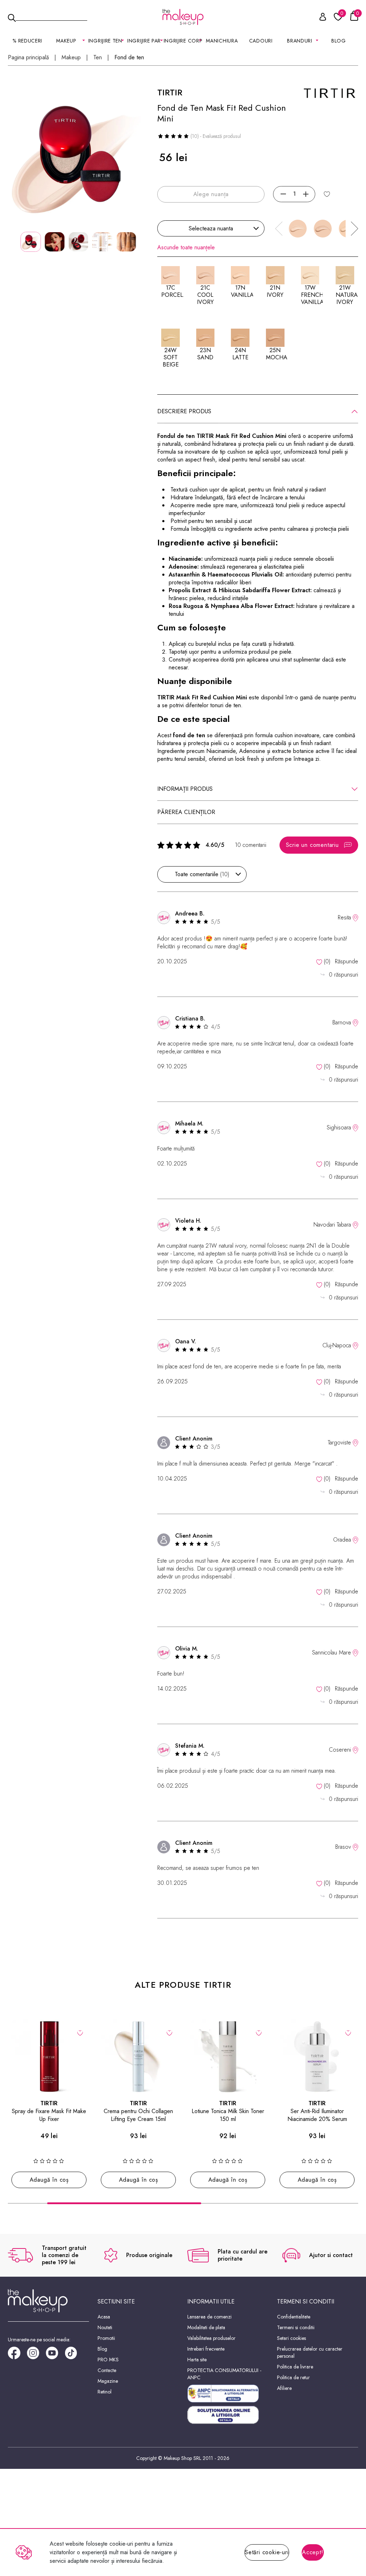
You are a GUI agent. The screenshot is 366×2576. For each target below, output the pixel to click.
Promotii (106, 2338)
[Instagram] (36, 2355)
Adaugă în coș (49, 2180)
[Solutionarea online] (228, 2415)
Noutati (105, 2327)
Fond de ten (129, 58)
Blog (339, 41)
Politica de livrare (295, 2367)
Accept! (313, 2552)
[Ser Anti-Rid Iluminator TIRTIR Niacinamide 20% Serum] (317, 2057)
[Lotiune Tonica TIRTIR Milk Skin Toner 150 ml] (228, 2057)
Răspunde (347, 961)
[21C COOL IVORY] (323, 229)
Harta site (197, 2360)
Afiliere (284, 2388)
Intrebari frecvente (206, 2349)
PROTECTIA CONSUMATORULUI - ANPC (224, 2374)
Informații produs (185, 789)
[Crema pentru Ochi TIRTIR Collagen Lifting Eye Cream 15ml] (138, 2057)
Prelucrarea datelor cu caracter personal (310, 2352)
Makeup (71, 58)
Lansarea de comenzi (209, 2317)
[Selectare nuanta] (327, 194)
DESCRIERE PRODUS (184, 411)
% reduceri (27, 41)
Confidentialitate (294, 2317)
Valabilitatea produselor (211, 2338)
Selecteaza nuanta (211, 228)
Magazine (108, 2381)
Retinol (105, 2392)
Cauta (51, 16)
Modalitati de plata (206, 2327)
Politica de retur (293, 2377)
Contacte (107, 2370)
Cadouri (261, 41)
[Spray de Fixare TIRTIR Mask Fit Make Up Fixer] (49, 2057)
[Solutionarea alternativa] (228, 2393)
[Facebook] (17, 2355)
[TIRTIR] (330, 92)
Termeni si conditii (296, 2327)
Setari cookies (291, 2338)
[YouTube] (55, 2355)
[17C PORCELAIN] (298, 229)
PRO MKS (108, 2360)
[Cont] (319, 18)
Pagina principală (28, 58)
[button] (355, 229)
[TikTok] (74, 2355)
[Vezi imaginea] (78, 157)
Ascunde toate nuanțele (186, 248)
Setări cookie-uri (267, 2552)
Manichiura (222, 41)
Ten (98, 58)
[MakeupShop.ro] (183, 17)
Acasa (104, 2317)
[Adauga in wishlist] (80, 2032)
